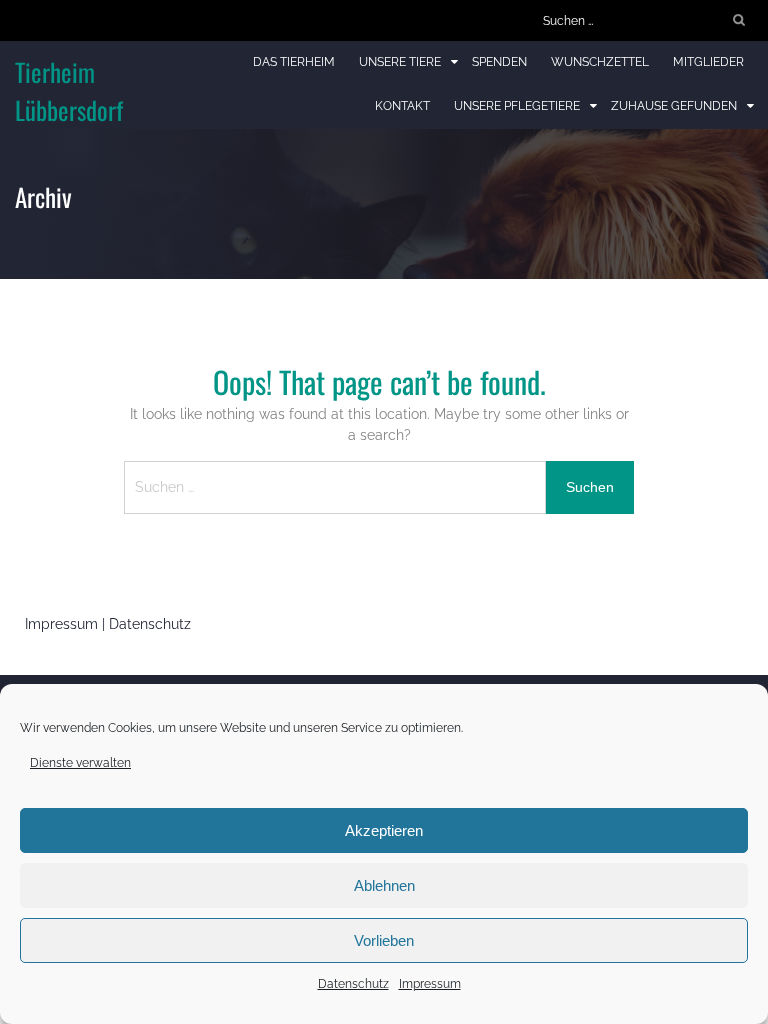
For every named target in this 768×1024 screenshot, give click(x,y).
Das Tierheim (294, 62)
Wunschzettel (600, 62)
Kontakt (402, 106)
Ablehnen (384, 885)
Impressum (430, 984)
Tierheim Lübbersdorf (69, 90)
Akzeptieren (384, 830)
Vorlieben (384, 940)
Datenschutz (353, 984)
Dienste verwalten (80, 763)
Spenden (499, 62)
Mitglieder (708, 62)
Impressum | (67, 624)
